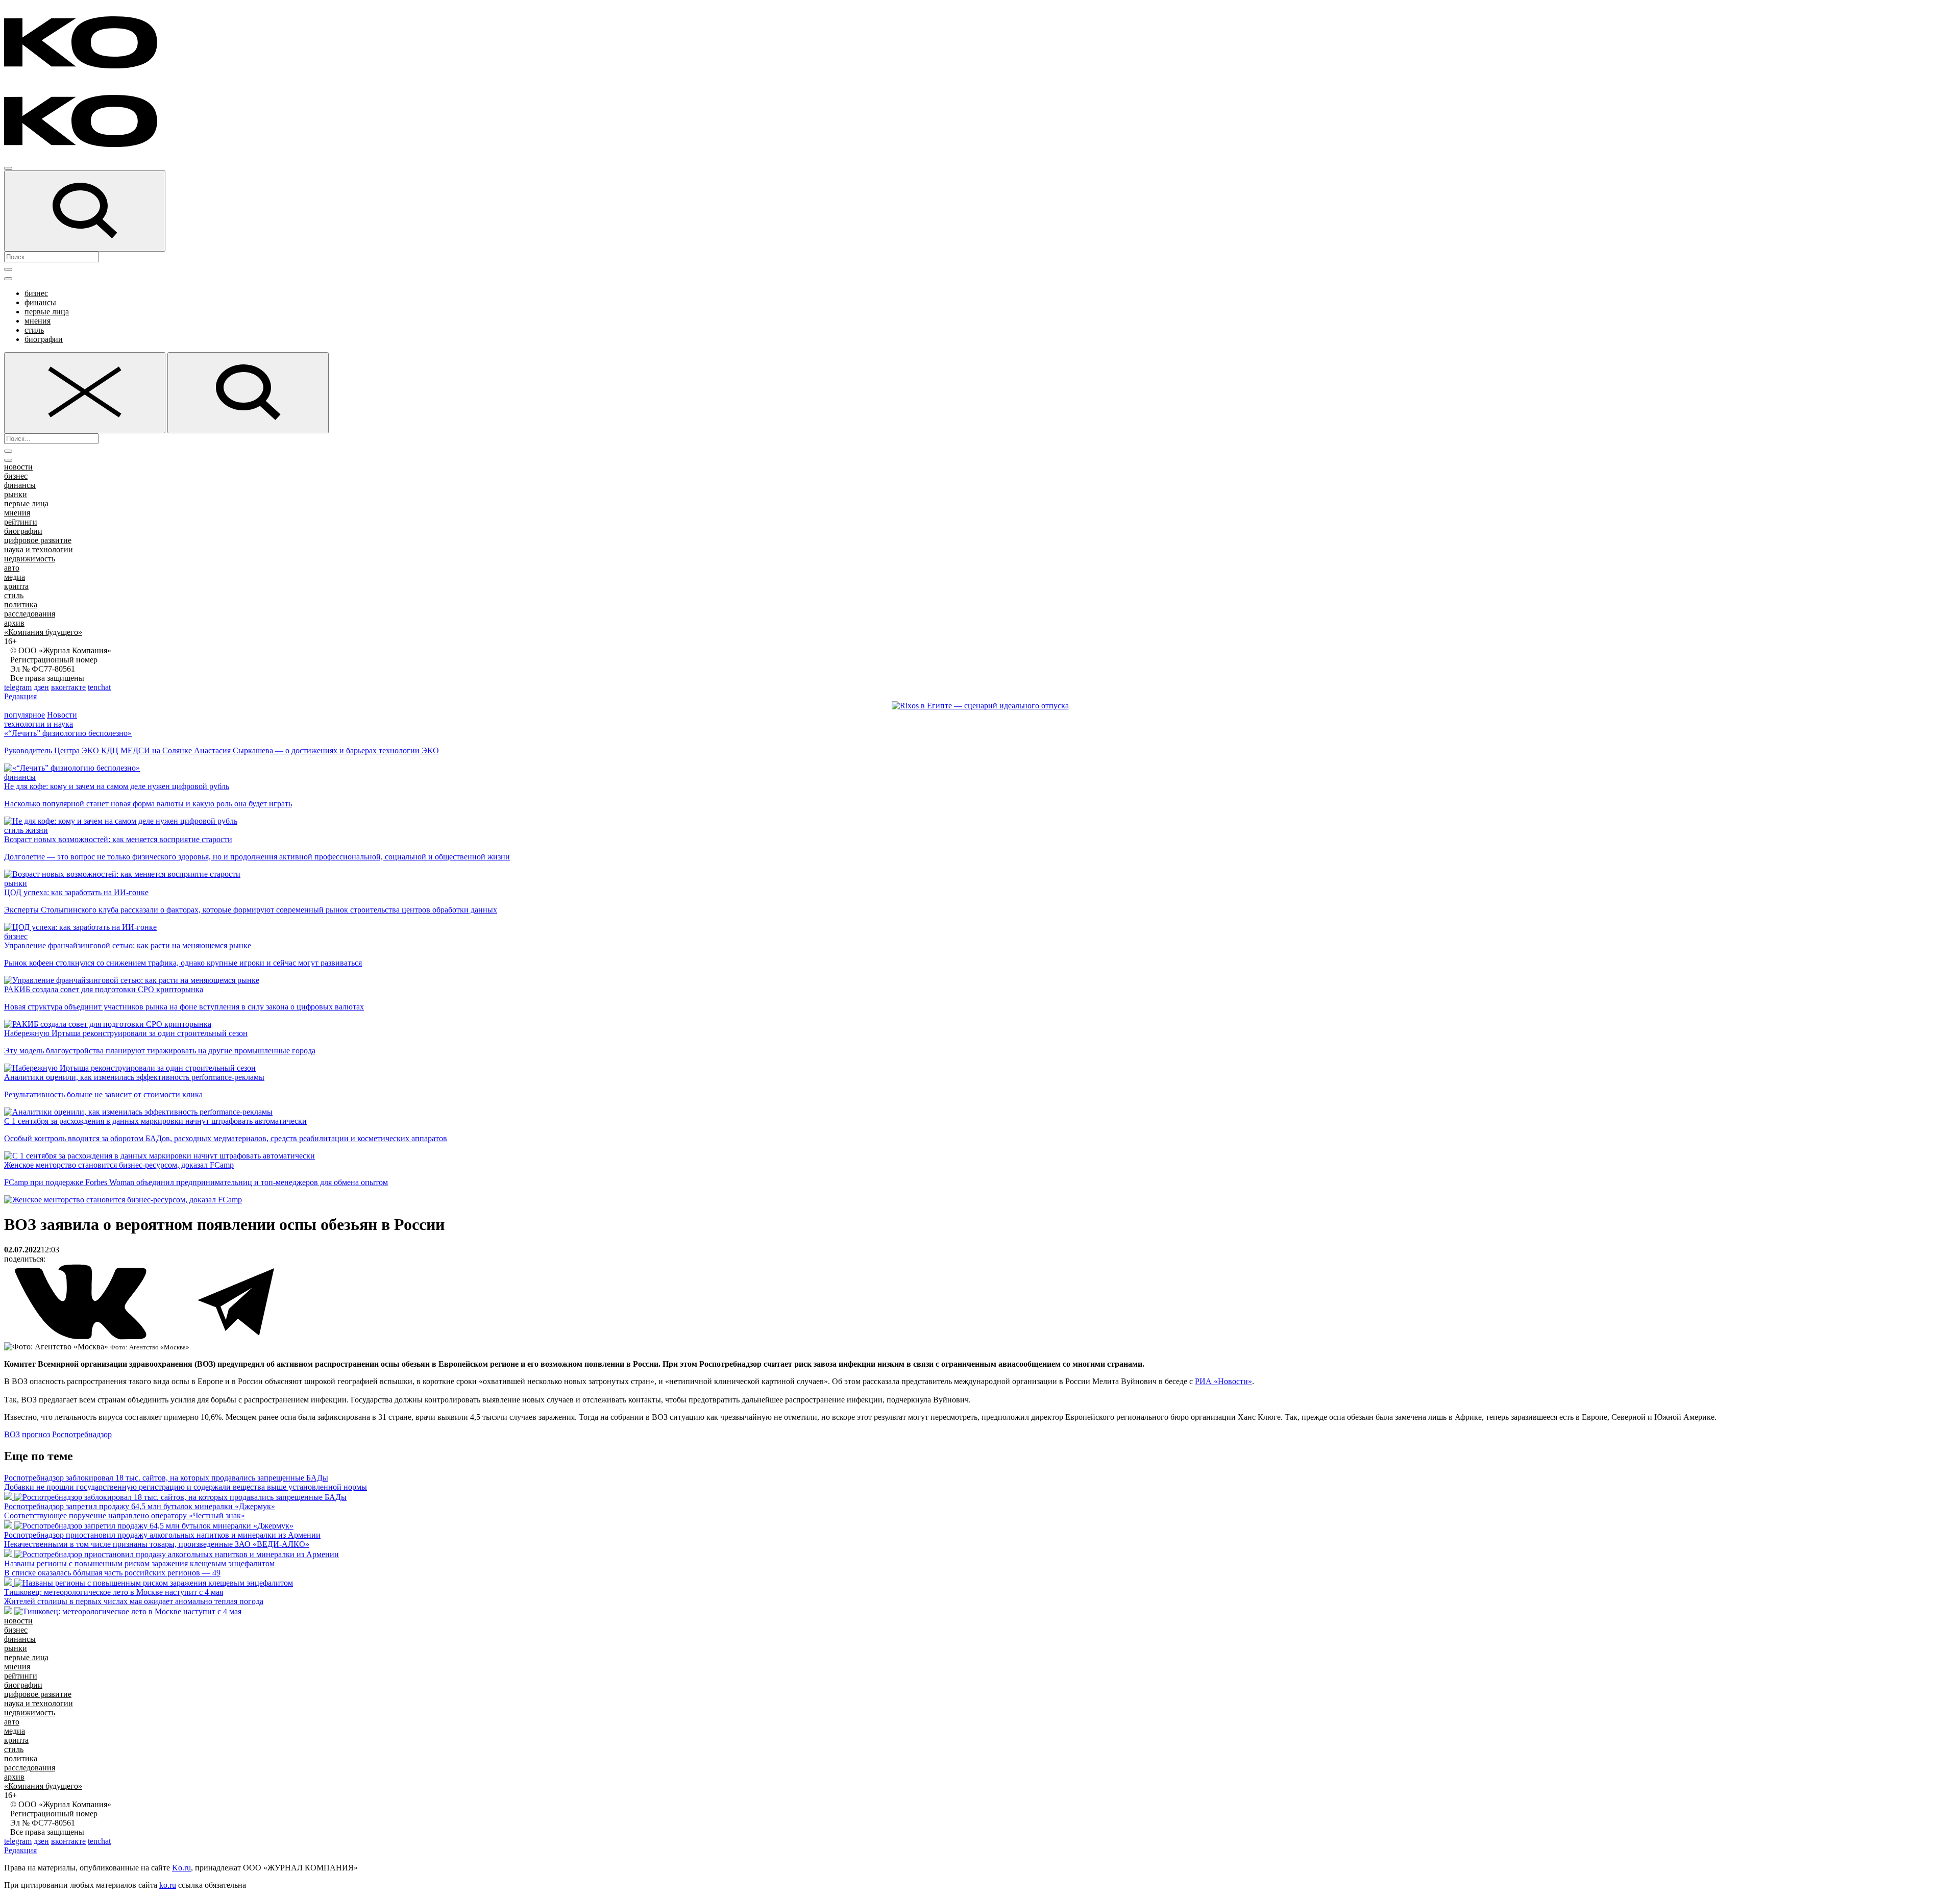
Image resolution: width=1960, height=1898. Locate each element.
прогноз (36, 1434)
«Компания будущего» (43, 632)
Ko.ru (181, 1868)
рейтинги (21, 522)
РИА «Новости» (1223, 1381)
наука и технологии (39, 549)
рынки (16, 494)
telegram (18, 687)
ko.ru (168, 1885)
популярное (24, 715)
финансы (40, 302)
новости (18, 467)
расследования (30, 614)
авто (12, 568)
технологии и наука (39, 724)
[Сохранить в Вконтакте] (82, 1337)
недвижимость (30, 559)
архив (14, 623)
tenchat (99, 687)
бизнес (36, 293)
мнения (38, 321)
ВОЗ (12, 1434)
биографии (44, 339)
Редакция (20, 696)
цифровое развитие (38, 540)
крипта (16, 586)
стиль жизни (26, 830)
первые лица (47, 312)
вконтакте (68, 687)
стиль (34, 330)
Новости (62, 715)
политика (21, 605)
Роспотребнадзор (82, 1434)
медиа (15, 577)
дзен (41, 687)
